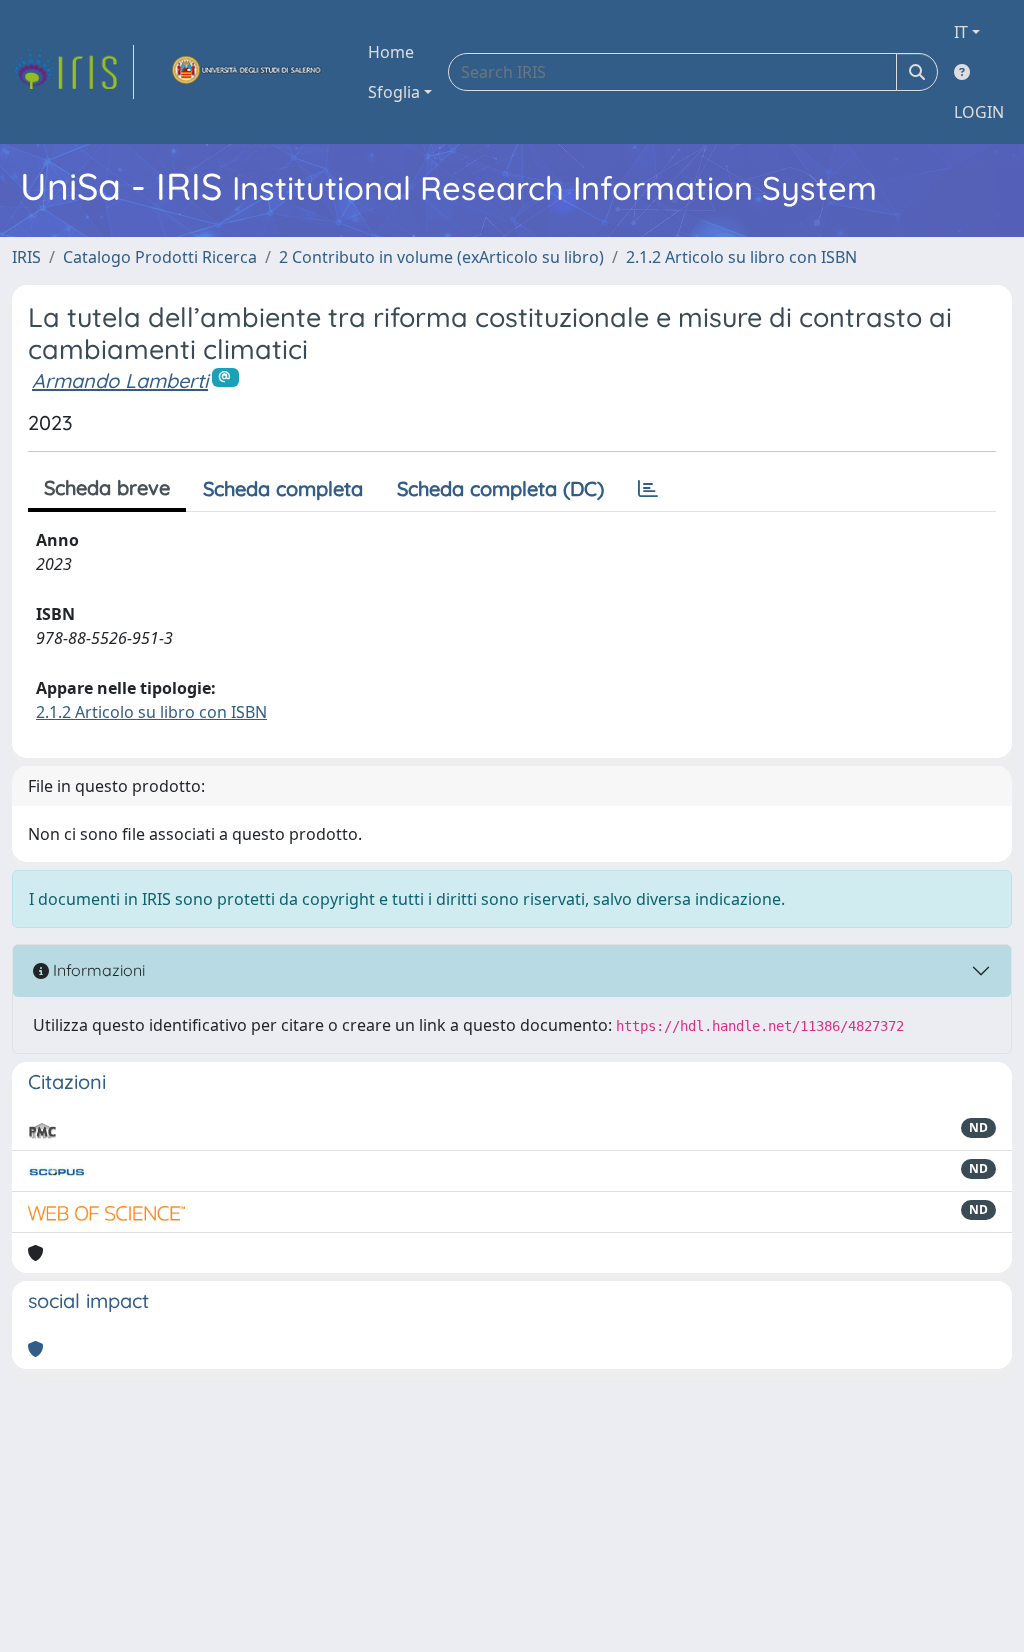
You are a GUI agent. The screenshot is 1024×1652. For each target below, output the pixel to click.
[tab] (648, 489)
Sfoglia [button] (394, 92)
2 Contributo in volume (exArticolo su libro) (441, 257)
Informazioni (97, 970)
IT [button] (961, 32)
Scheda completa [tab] (283, 488)
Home (391, 52)
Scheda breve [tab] (107, 487)
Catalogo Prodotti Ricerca (160, 257)
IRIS (26, 257)
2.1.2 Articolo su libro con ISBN (741, 257)
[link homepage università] (247, 72)
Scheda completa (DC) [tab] (500, 488)
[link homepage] (73, 72)
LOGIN (979, 112)
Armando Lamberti (120, 380)
